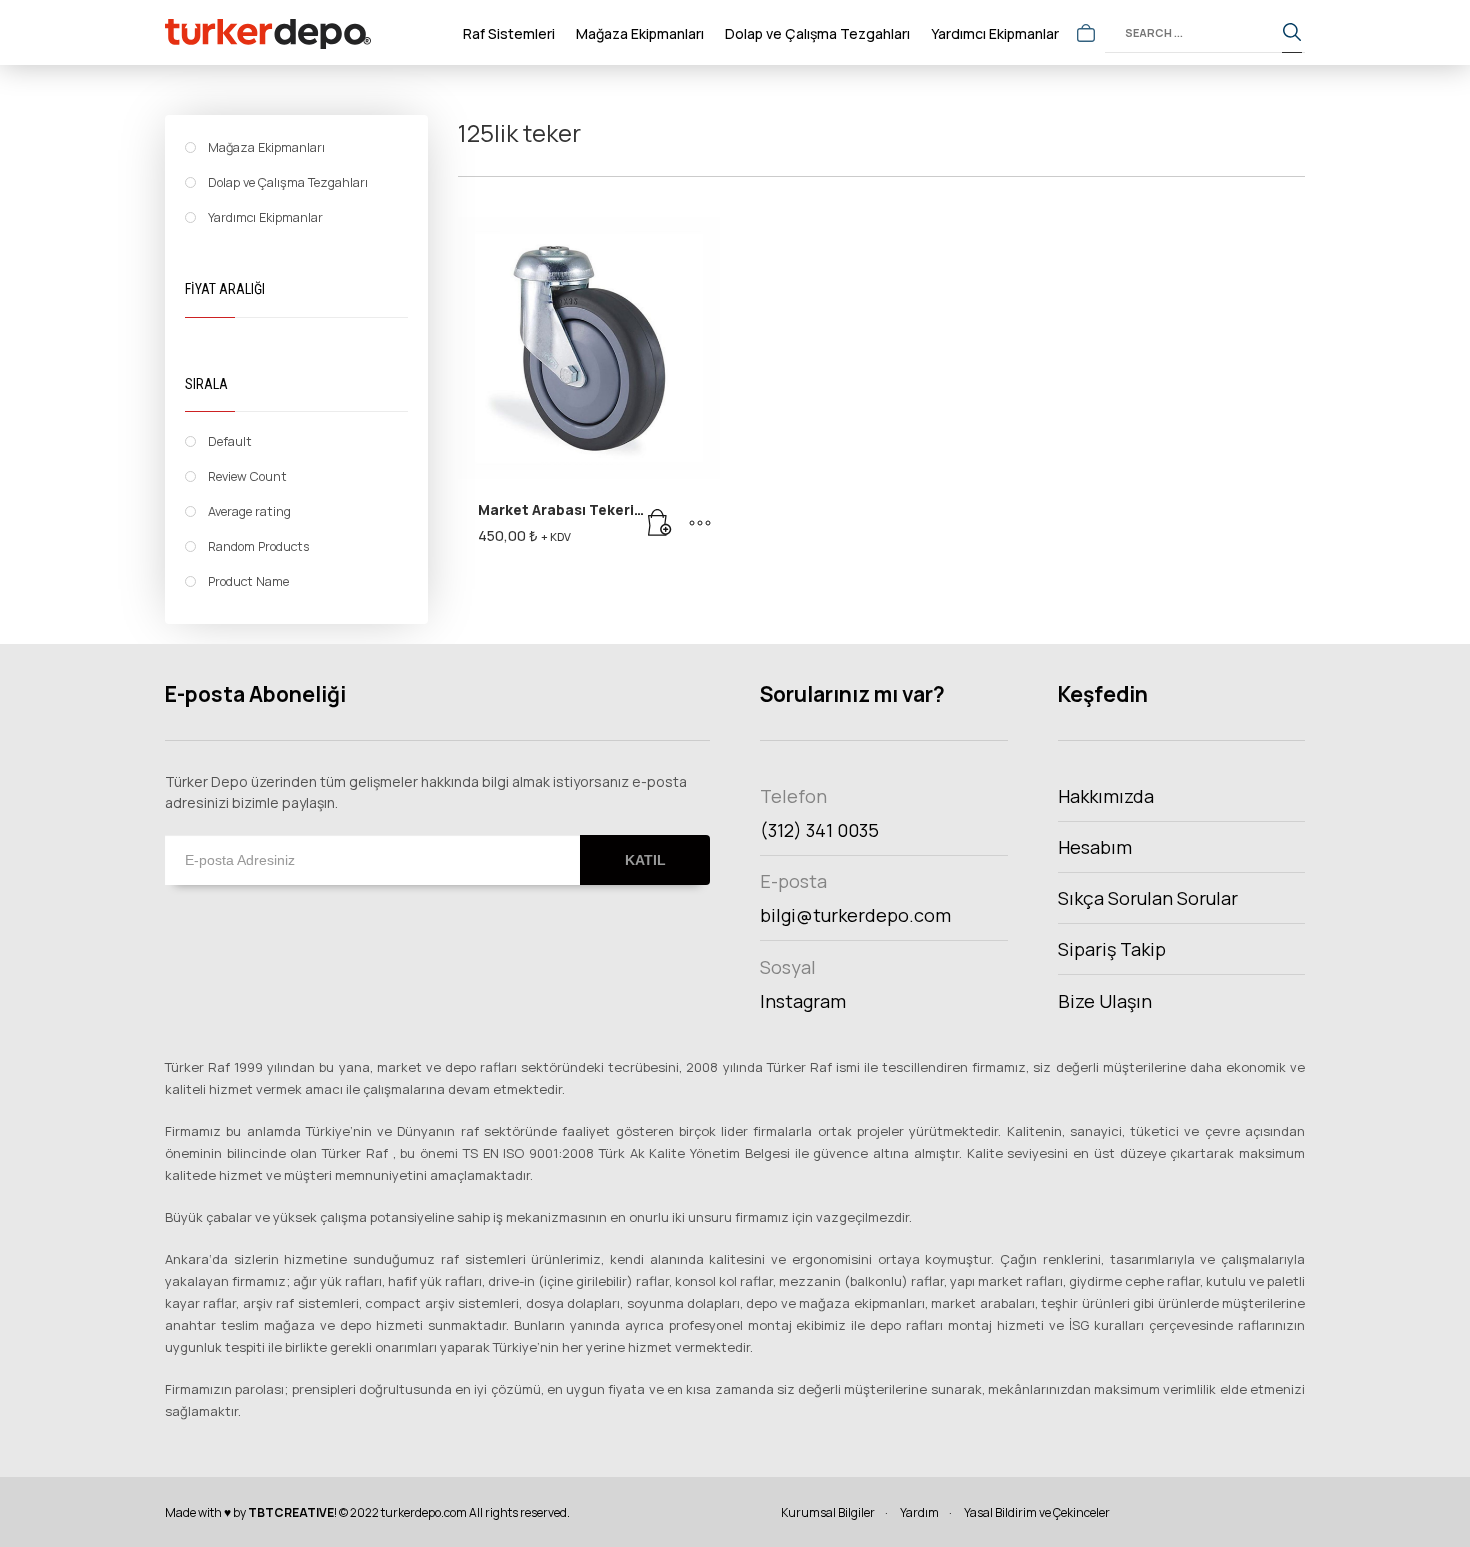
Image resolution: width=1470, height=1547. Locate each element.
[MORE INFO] (700, 523)
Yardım (919, 1512)
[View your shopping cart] (1086, 33)
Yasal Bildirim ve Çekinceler (1037, 1512)
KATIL (645, 860)
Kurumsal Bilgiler (828, 1512)
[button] (660, 523)
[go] (1292, 33)
